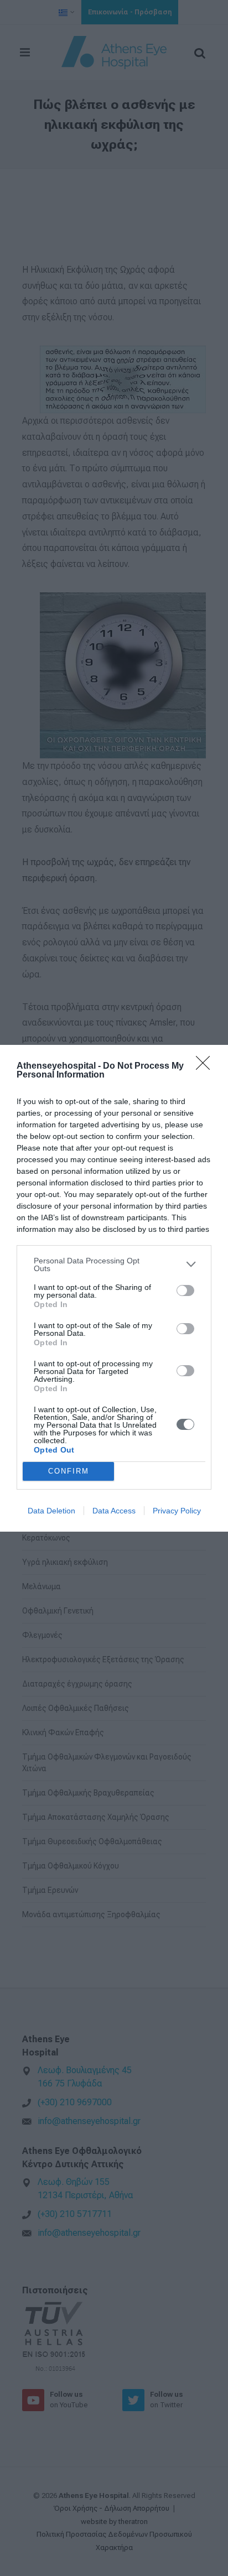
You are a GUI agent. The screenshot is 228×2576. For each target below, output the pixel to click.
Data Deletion (51, 1511)
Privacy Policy (177, 1511)
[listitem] (114, 1264)
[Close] (206, 1066)
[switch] (185, 1290)
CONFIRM (69, 1471)
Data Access (114, 1511)
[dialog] (114, 1288)
